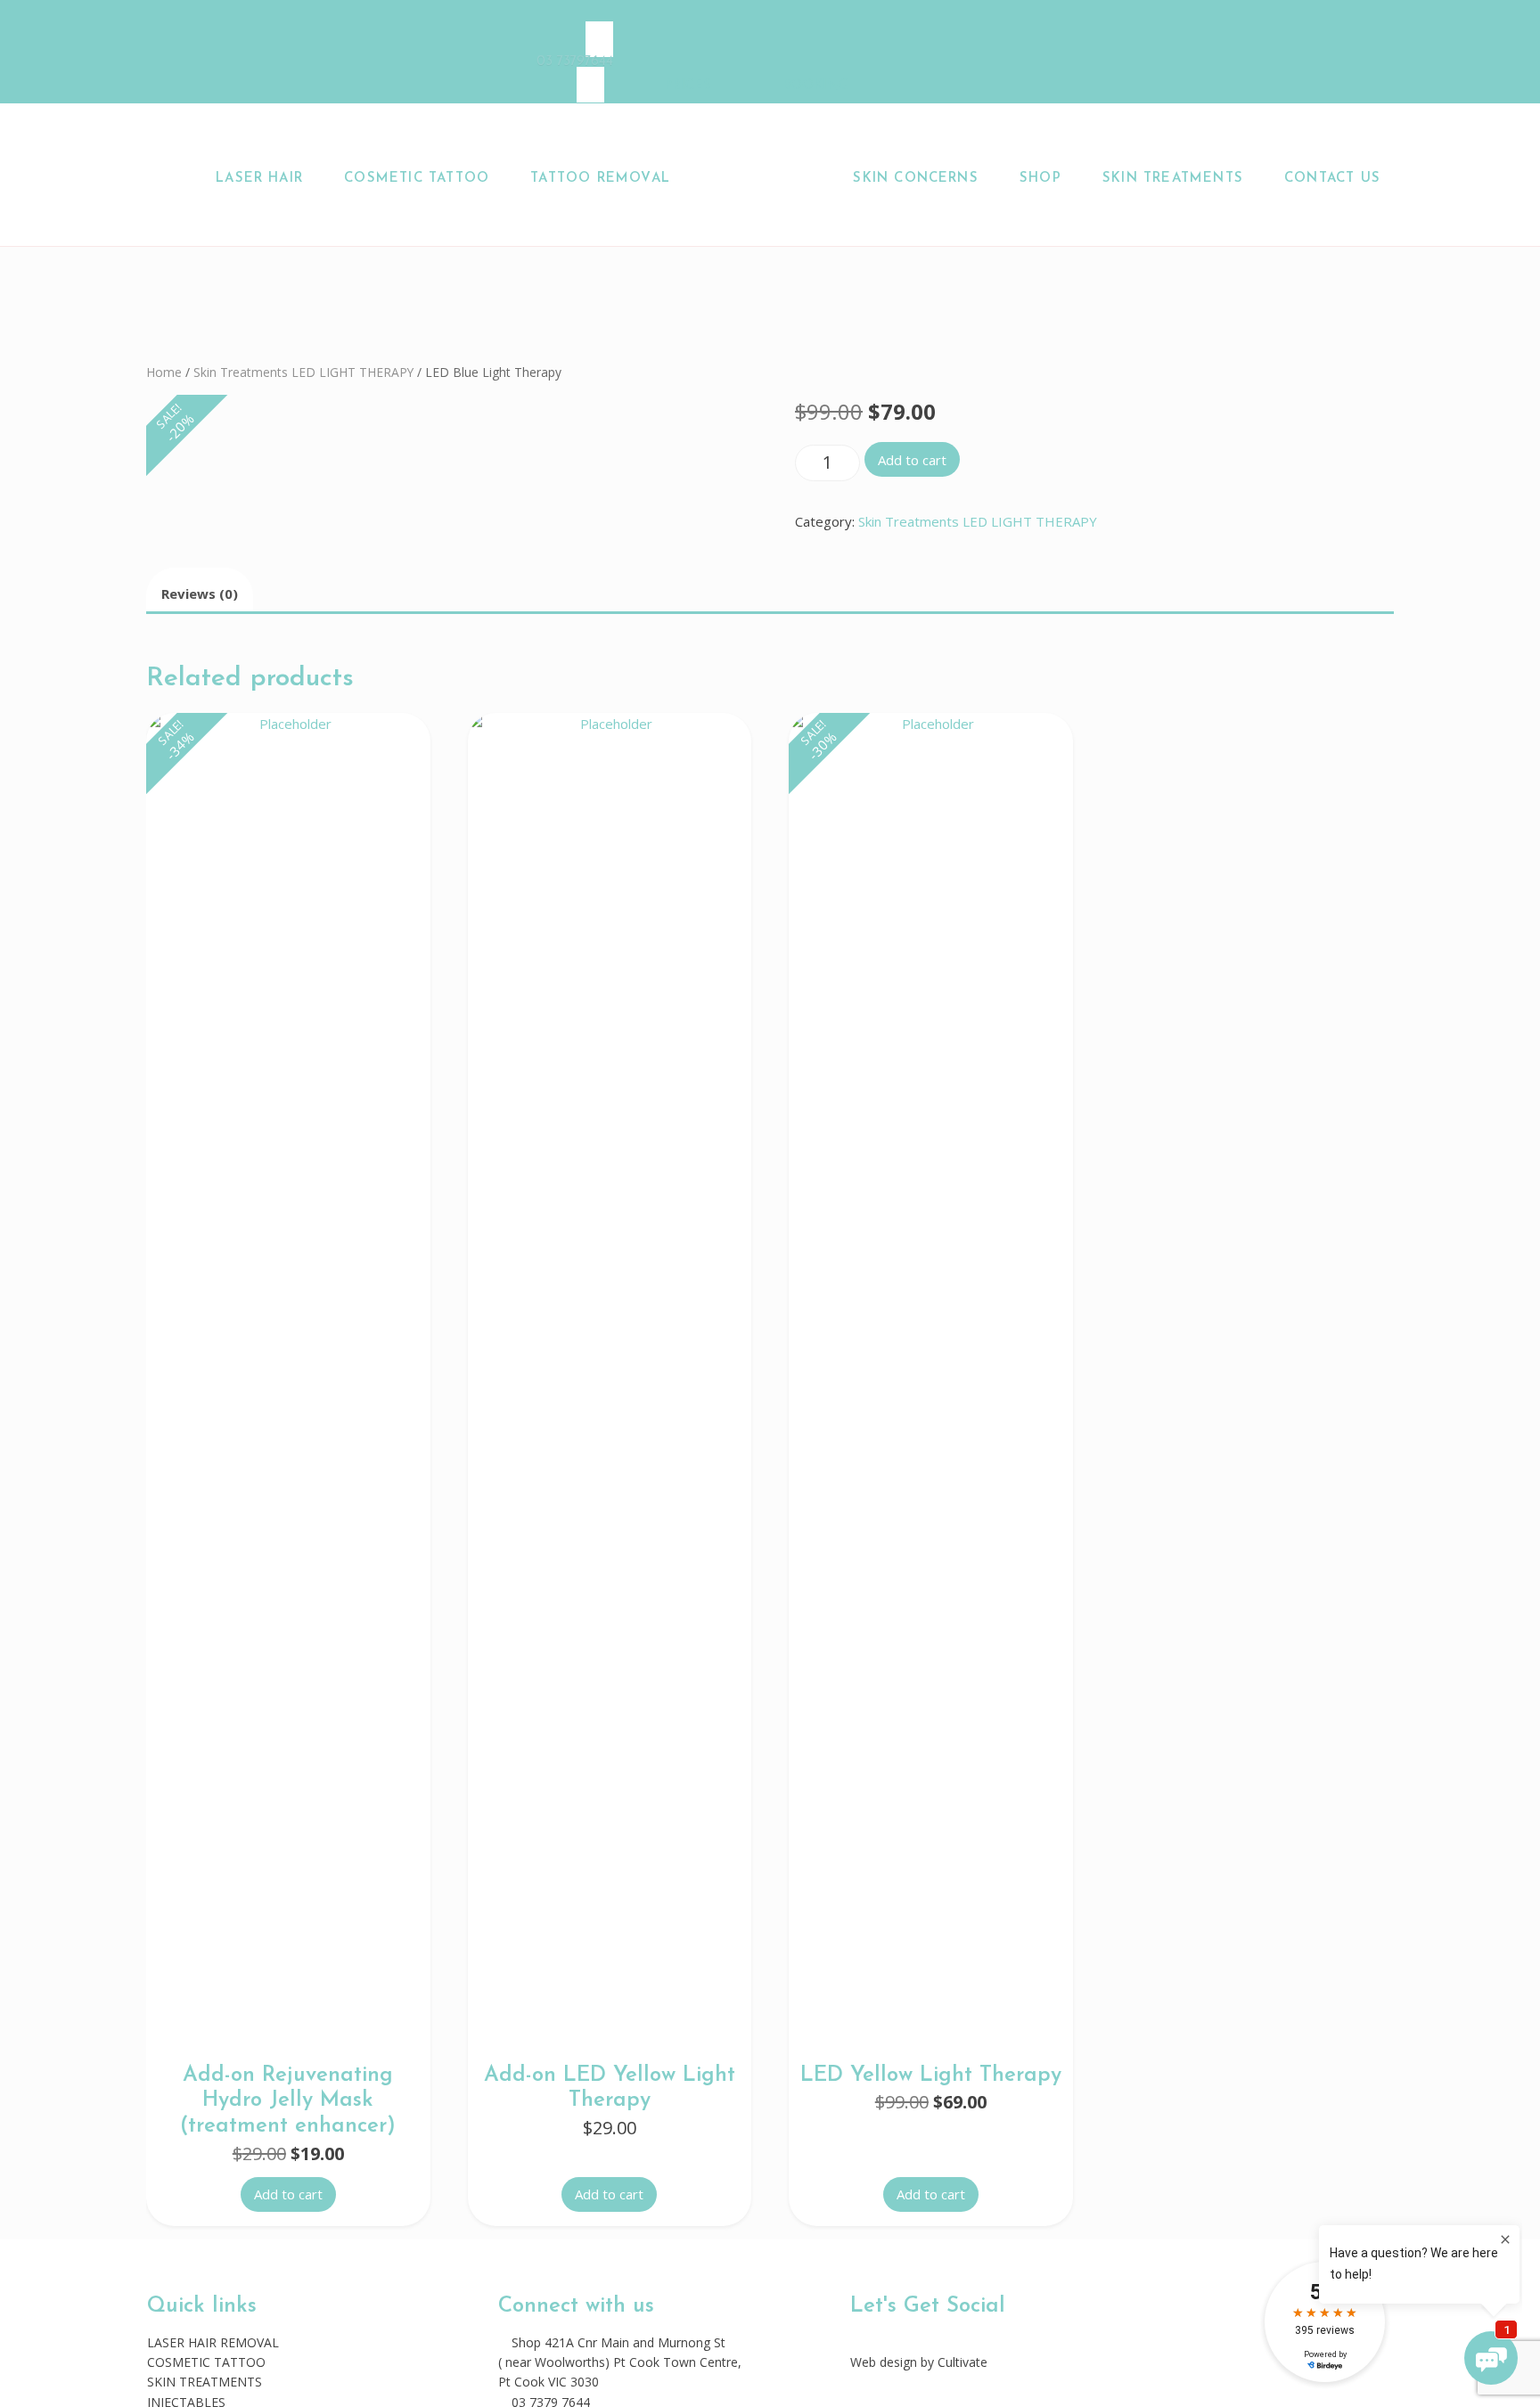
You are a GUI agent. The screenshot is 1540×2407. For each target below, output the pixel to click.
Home (164, 372)
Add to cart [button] (288, 2194)
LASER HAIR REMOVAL (213, 2342)
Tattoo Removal (600, 179)
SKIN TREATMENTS (205, 2382)
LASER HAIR (259, 179)
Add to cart (912, 460)
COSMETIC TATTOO (206, 2362)
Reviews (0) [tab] (200, 594)
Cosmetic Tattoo (417, 179)
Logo (766, 179)
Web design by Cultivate (919, 2362)
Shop (1040, 179)
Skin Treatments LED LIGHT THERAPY (303, 372)
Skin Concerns (915, 179)
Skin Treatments (1173, 179)
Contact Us (1332, 179)
